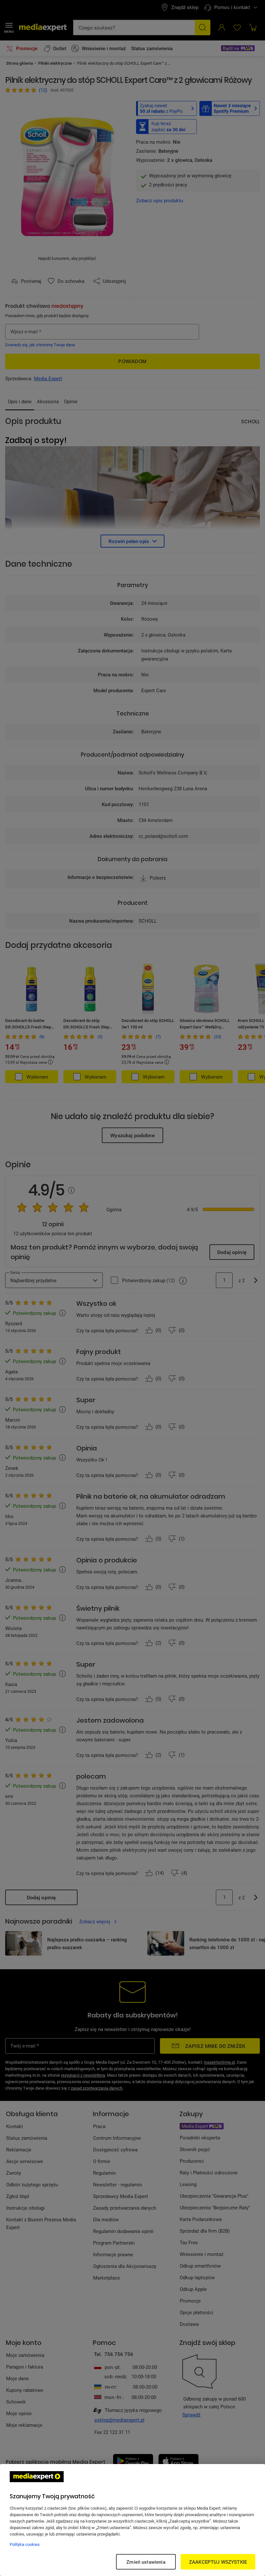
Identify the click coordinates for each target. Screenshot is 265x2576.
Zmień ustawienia (146, 2562)
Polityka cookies (25, 2544)
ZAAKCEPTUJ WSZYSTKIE (218, 2562)
